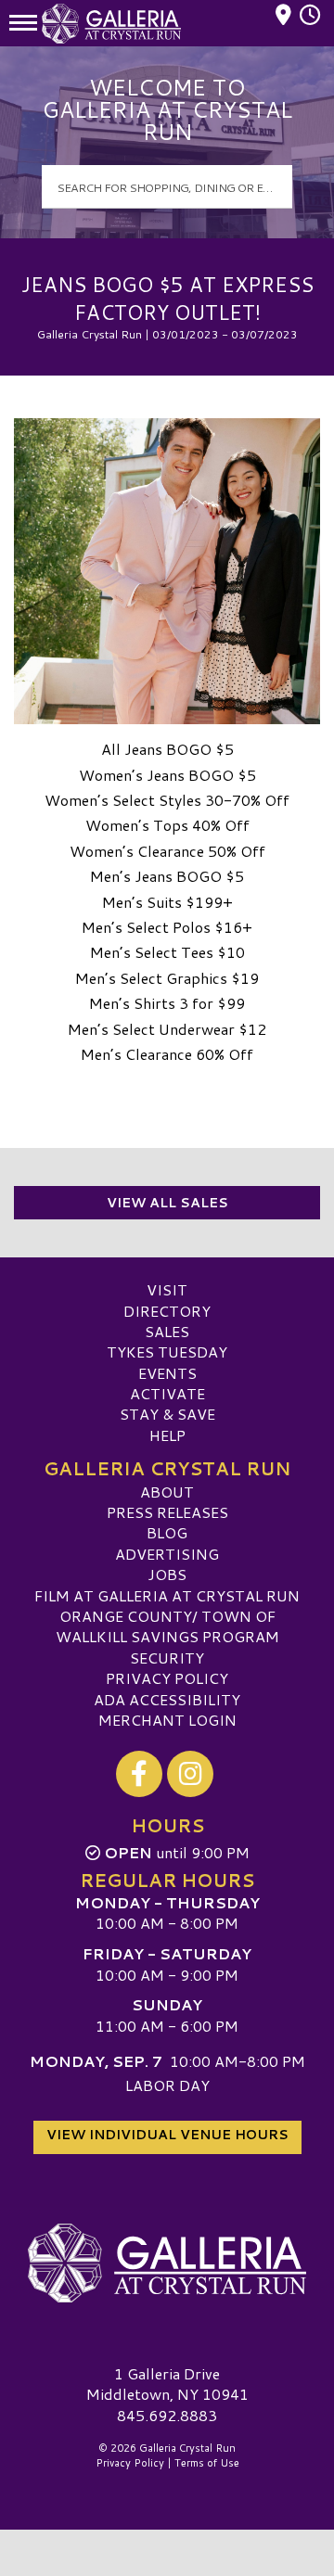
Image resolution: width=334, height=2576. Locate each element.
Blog (167, 1532)
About (167, 1492)
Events (167, 1373)
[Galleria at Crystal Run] (167, 2264)
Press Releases (167, 1512)
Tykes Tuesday (167, 1352)
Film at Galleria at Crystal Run (167, 1595)
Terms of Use (207, 2463)
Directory (167, 1311)
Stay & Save (167, 1414)
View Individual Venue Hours (167, 2135)
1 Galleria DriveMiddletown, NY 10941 (167, 2384)
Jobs (167, 1574)
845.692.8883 (167, 2416)
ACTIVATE (167, 1393)
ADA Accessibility (167, 1699)
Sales (167, 1331)
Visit (167, 1289)
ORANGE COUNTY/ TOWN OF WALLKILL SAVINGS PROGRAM (167, 1626)
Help (167, 1435)
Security (167, 1658)
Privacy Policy (167, 1678)
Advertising (167, 1554)
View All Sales (167, 1203)
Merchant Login (167, 1720)
